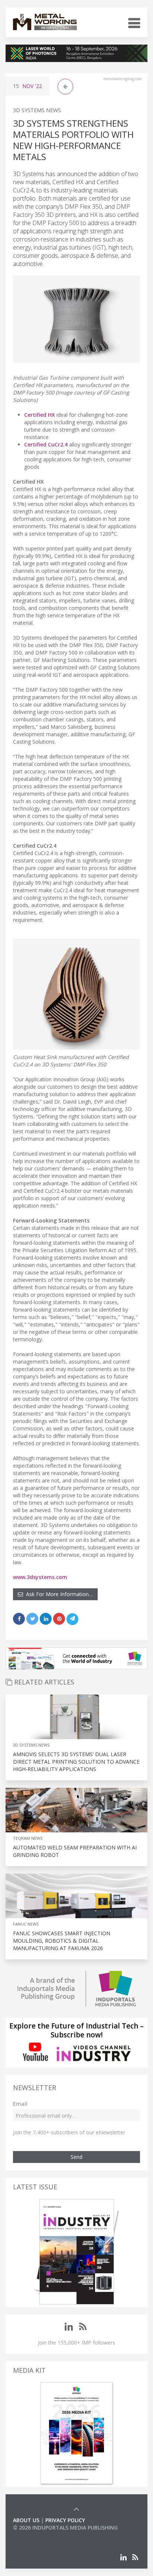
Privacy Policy (65, 2520)
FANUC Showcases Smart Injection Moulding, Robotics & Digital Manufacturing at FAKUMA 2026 (62, 1941)
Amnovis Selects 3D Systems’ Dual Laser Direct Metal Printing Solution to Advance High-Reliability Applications (76, 1762)
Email (20, 2104)
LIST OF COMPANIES (38, 2535)
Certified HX (40, 415)
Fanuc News (26, 1924)
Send (76, 2157)
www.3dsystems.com (40, 1577)
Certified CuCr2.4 (46, 444)
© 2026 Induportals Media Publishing (65, 2528)
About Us (26, 2520)
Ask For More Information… (58, 1594)
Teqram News (28, 1838)
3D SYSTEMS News (37, 110)
